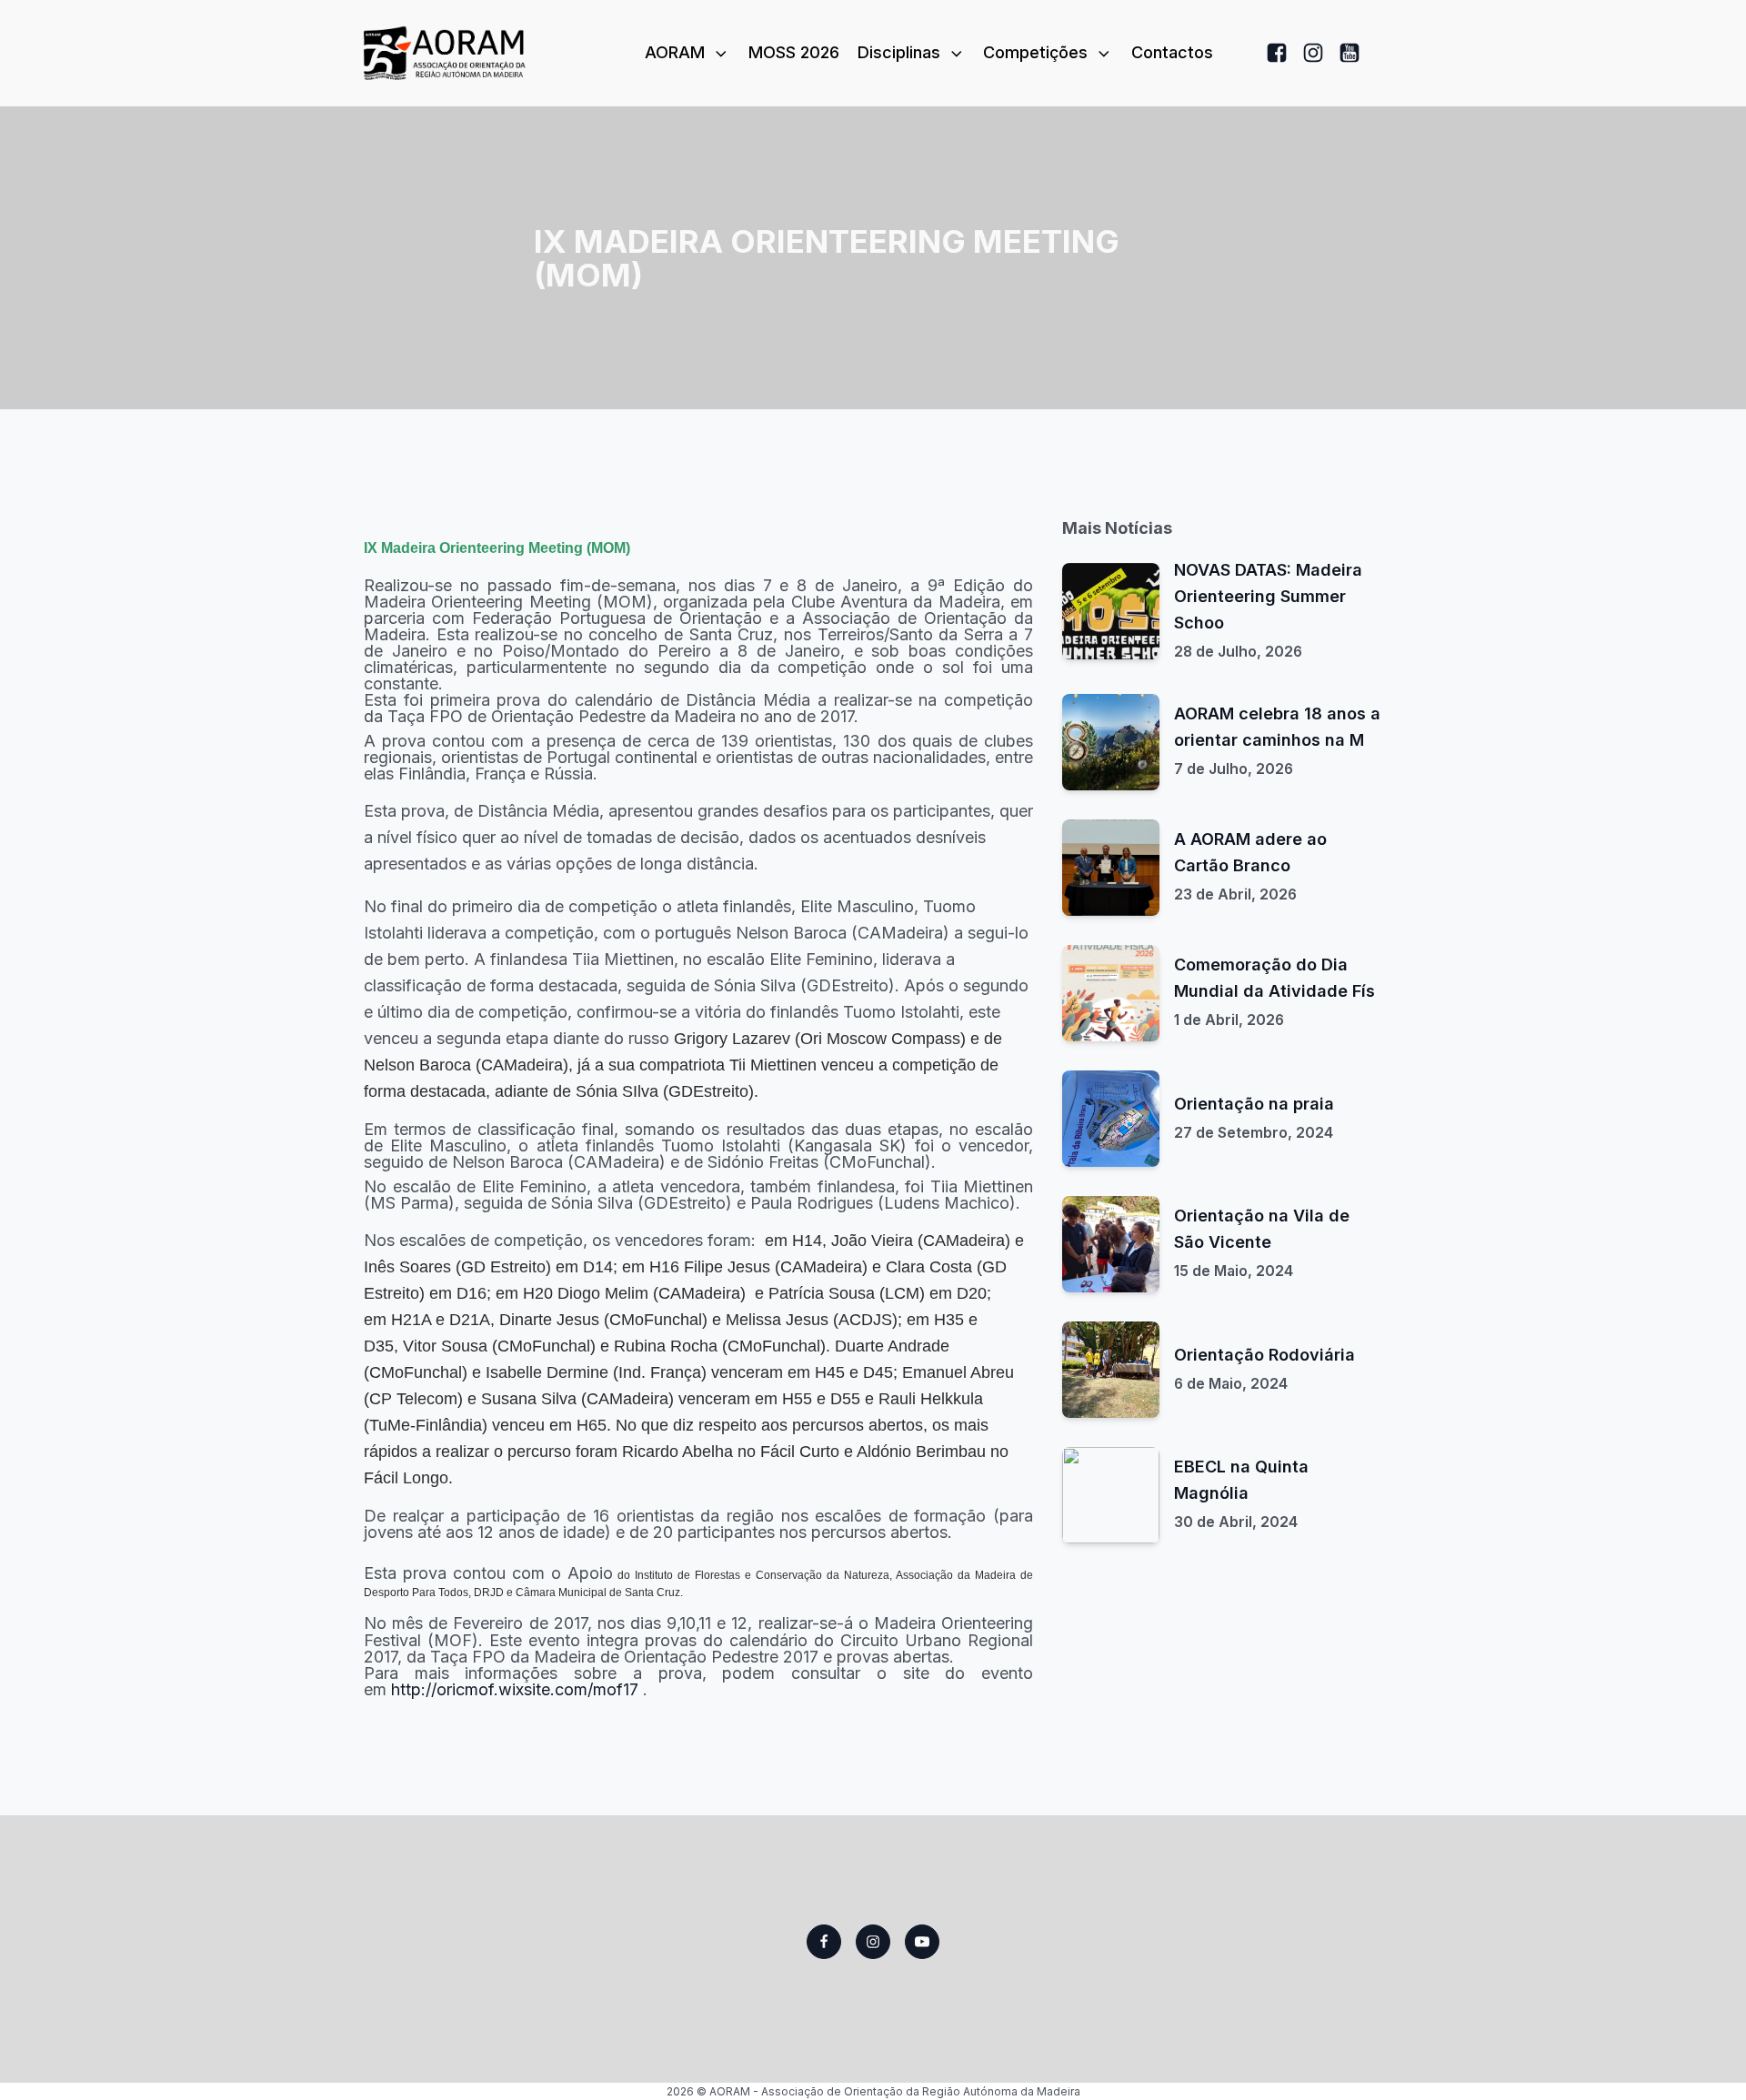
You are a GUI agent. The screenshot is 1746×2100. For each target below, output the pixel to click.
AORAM (675, 52)
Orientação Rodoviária (1264, 1355)
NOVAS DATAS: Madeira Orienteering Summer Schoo (1268, 596)
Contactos (1172, 52)
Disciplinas (899, 52)
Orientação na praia (1254, 1104)
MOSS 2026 (794, 52)
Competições (1035, 52)
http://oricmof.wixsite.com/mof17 (515, 1689)
